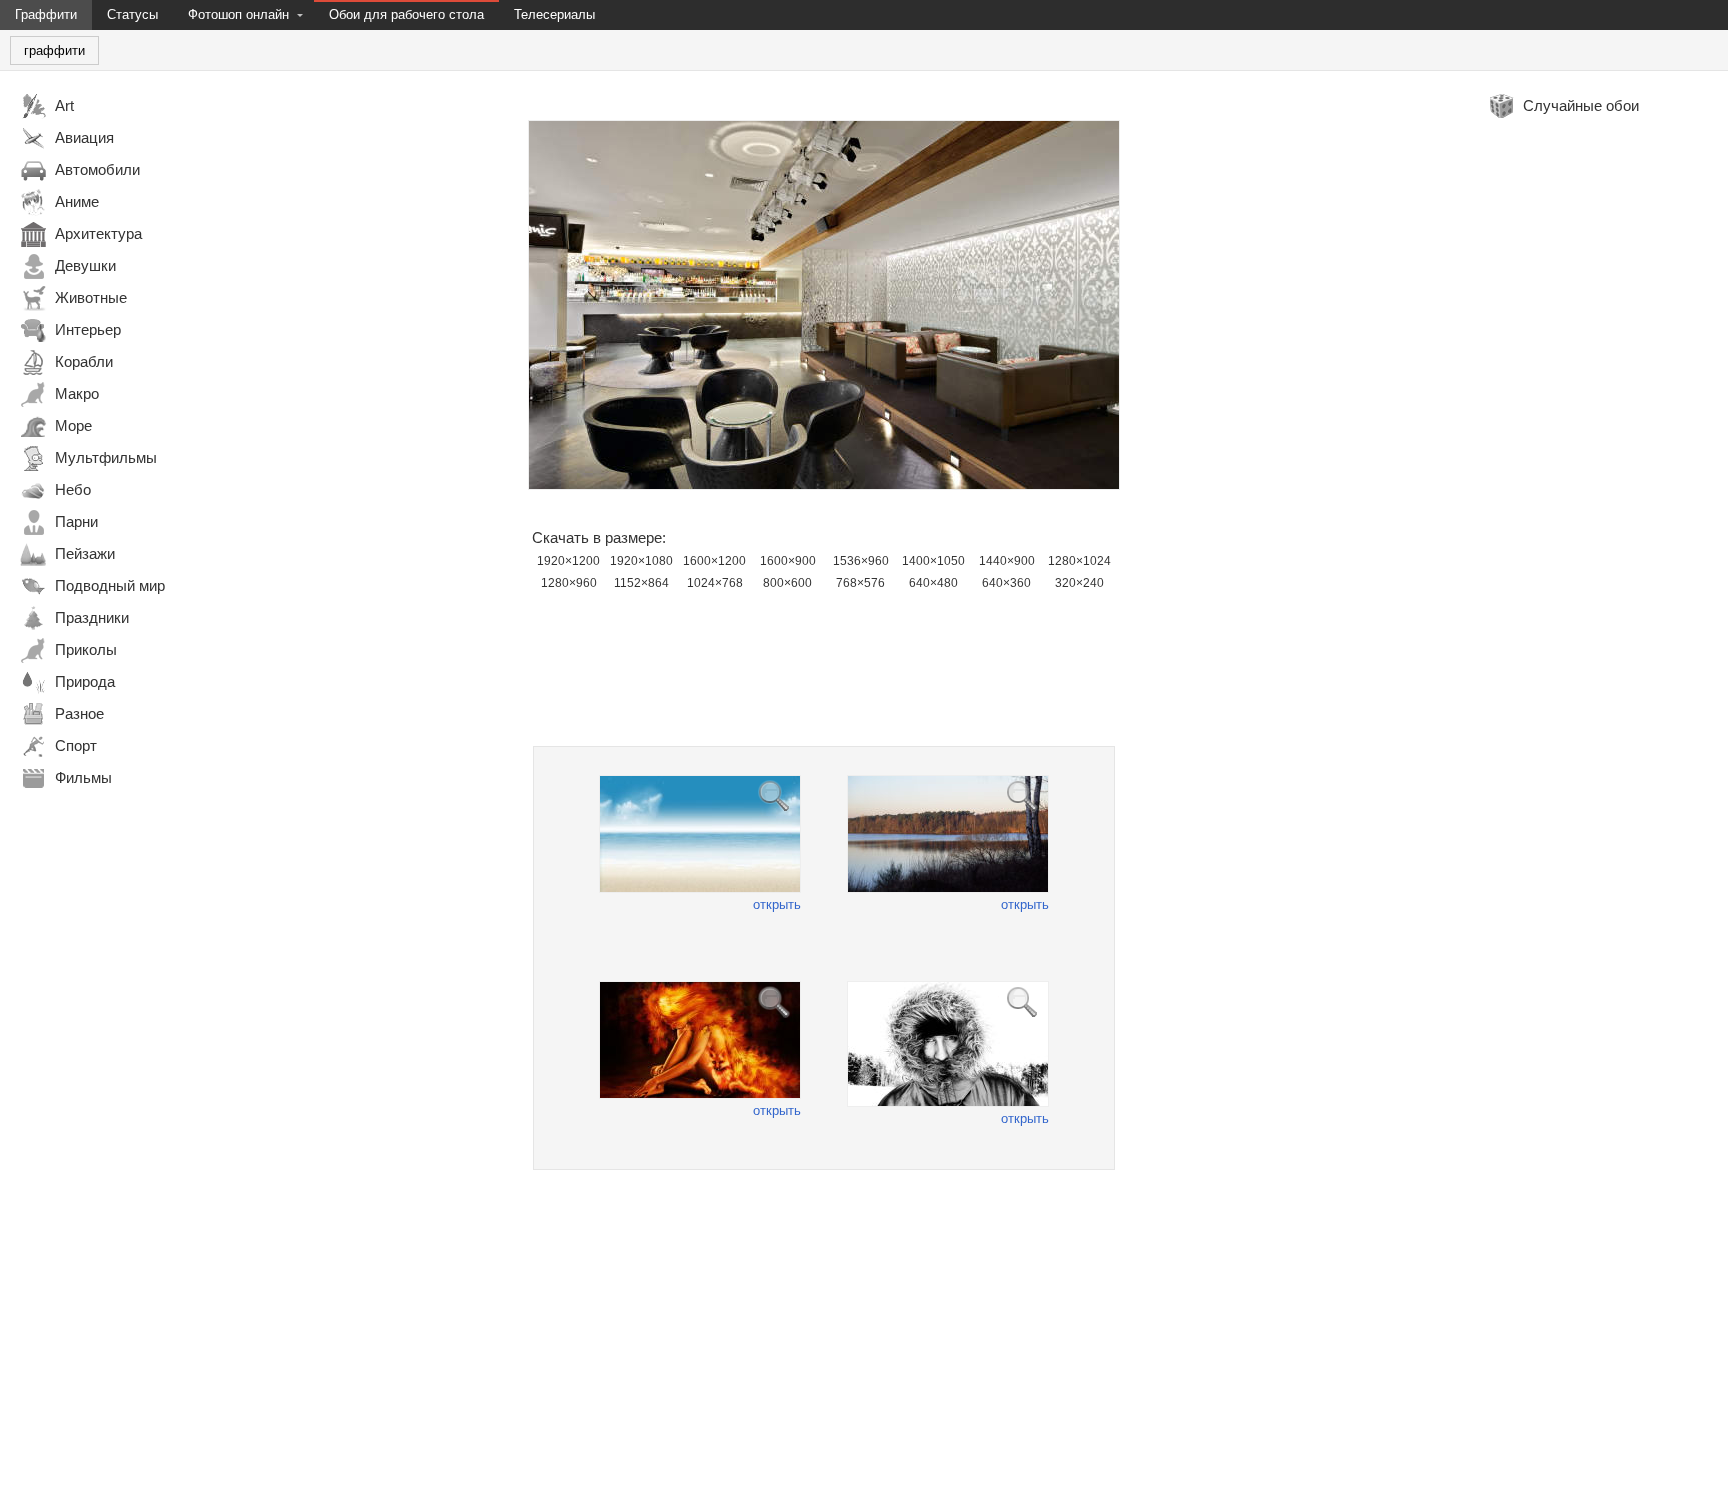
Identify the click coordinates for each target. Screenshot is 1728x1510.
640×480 (933, 583)
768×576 (860, 583)
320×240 (1079, 583)
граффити (54, 50)
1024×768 (715, 583)
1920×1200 (568, 561)
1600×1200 (714, 561)
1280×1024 (1079, 561)
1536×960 (861, 561)
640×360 (1006, 583)
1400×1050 (933, 561)
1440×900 (1007, 561)
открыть (777, 904)
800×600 (787, 583)
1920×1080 (641, 561)
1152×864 (641, 583)
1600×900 (788, 561)
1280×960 (569, 583)
